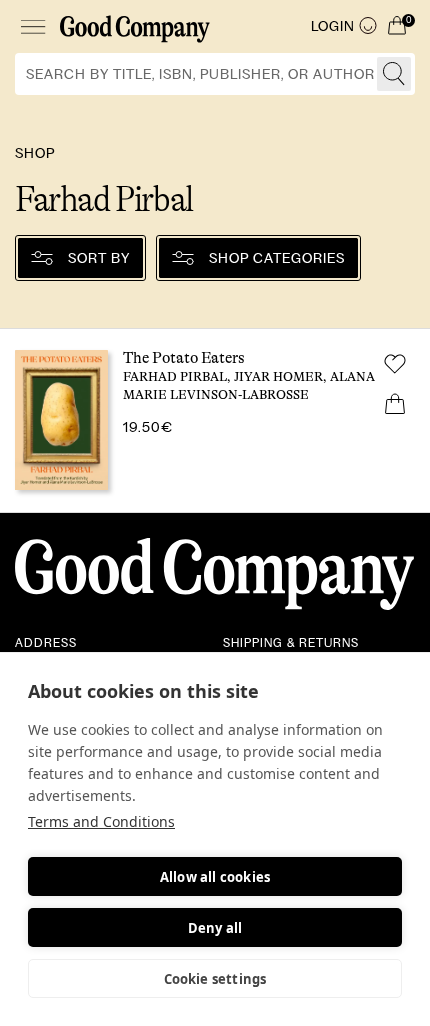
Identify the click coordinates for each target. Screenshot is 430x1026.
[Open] (32, 26)
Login (333, 26)
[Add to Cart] (395, 404)
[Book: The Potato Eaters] (215, 420)
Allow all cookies (215, 877)
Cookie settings (215, 979)
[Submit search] (394, 74)
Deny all (215, 928)
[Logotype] (135, 26)
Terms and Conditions (101, 821)
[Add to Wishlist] (395, 364)
